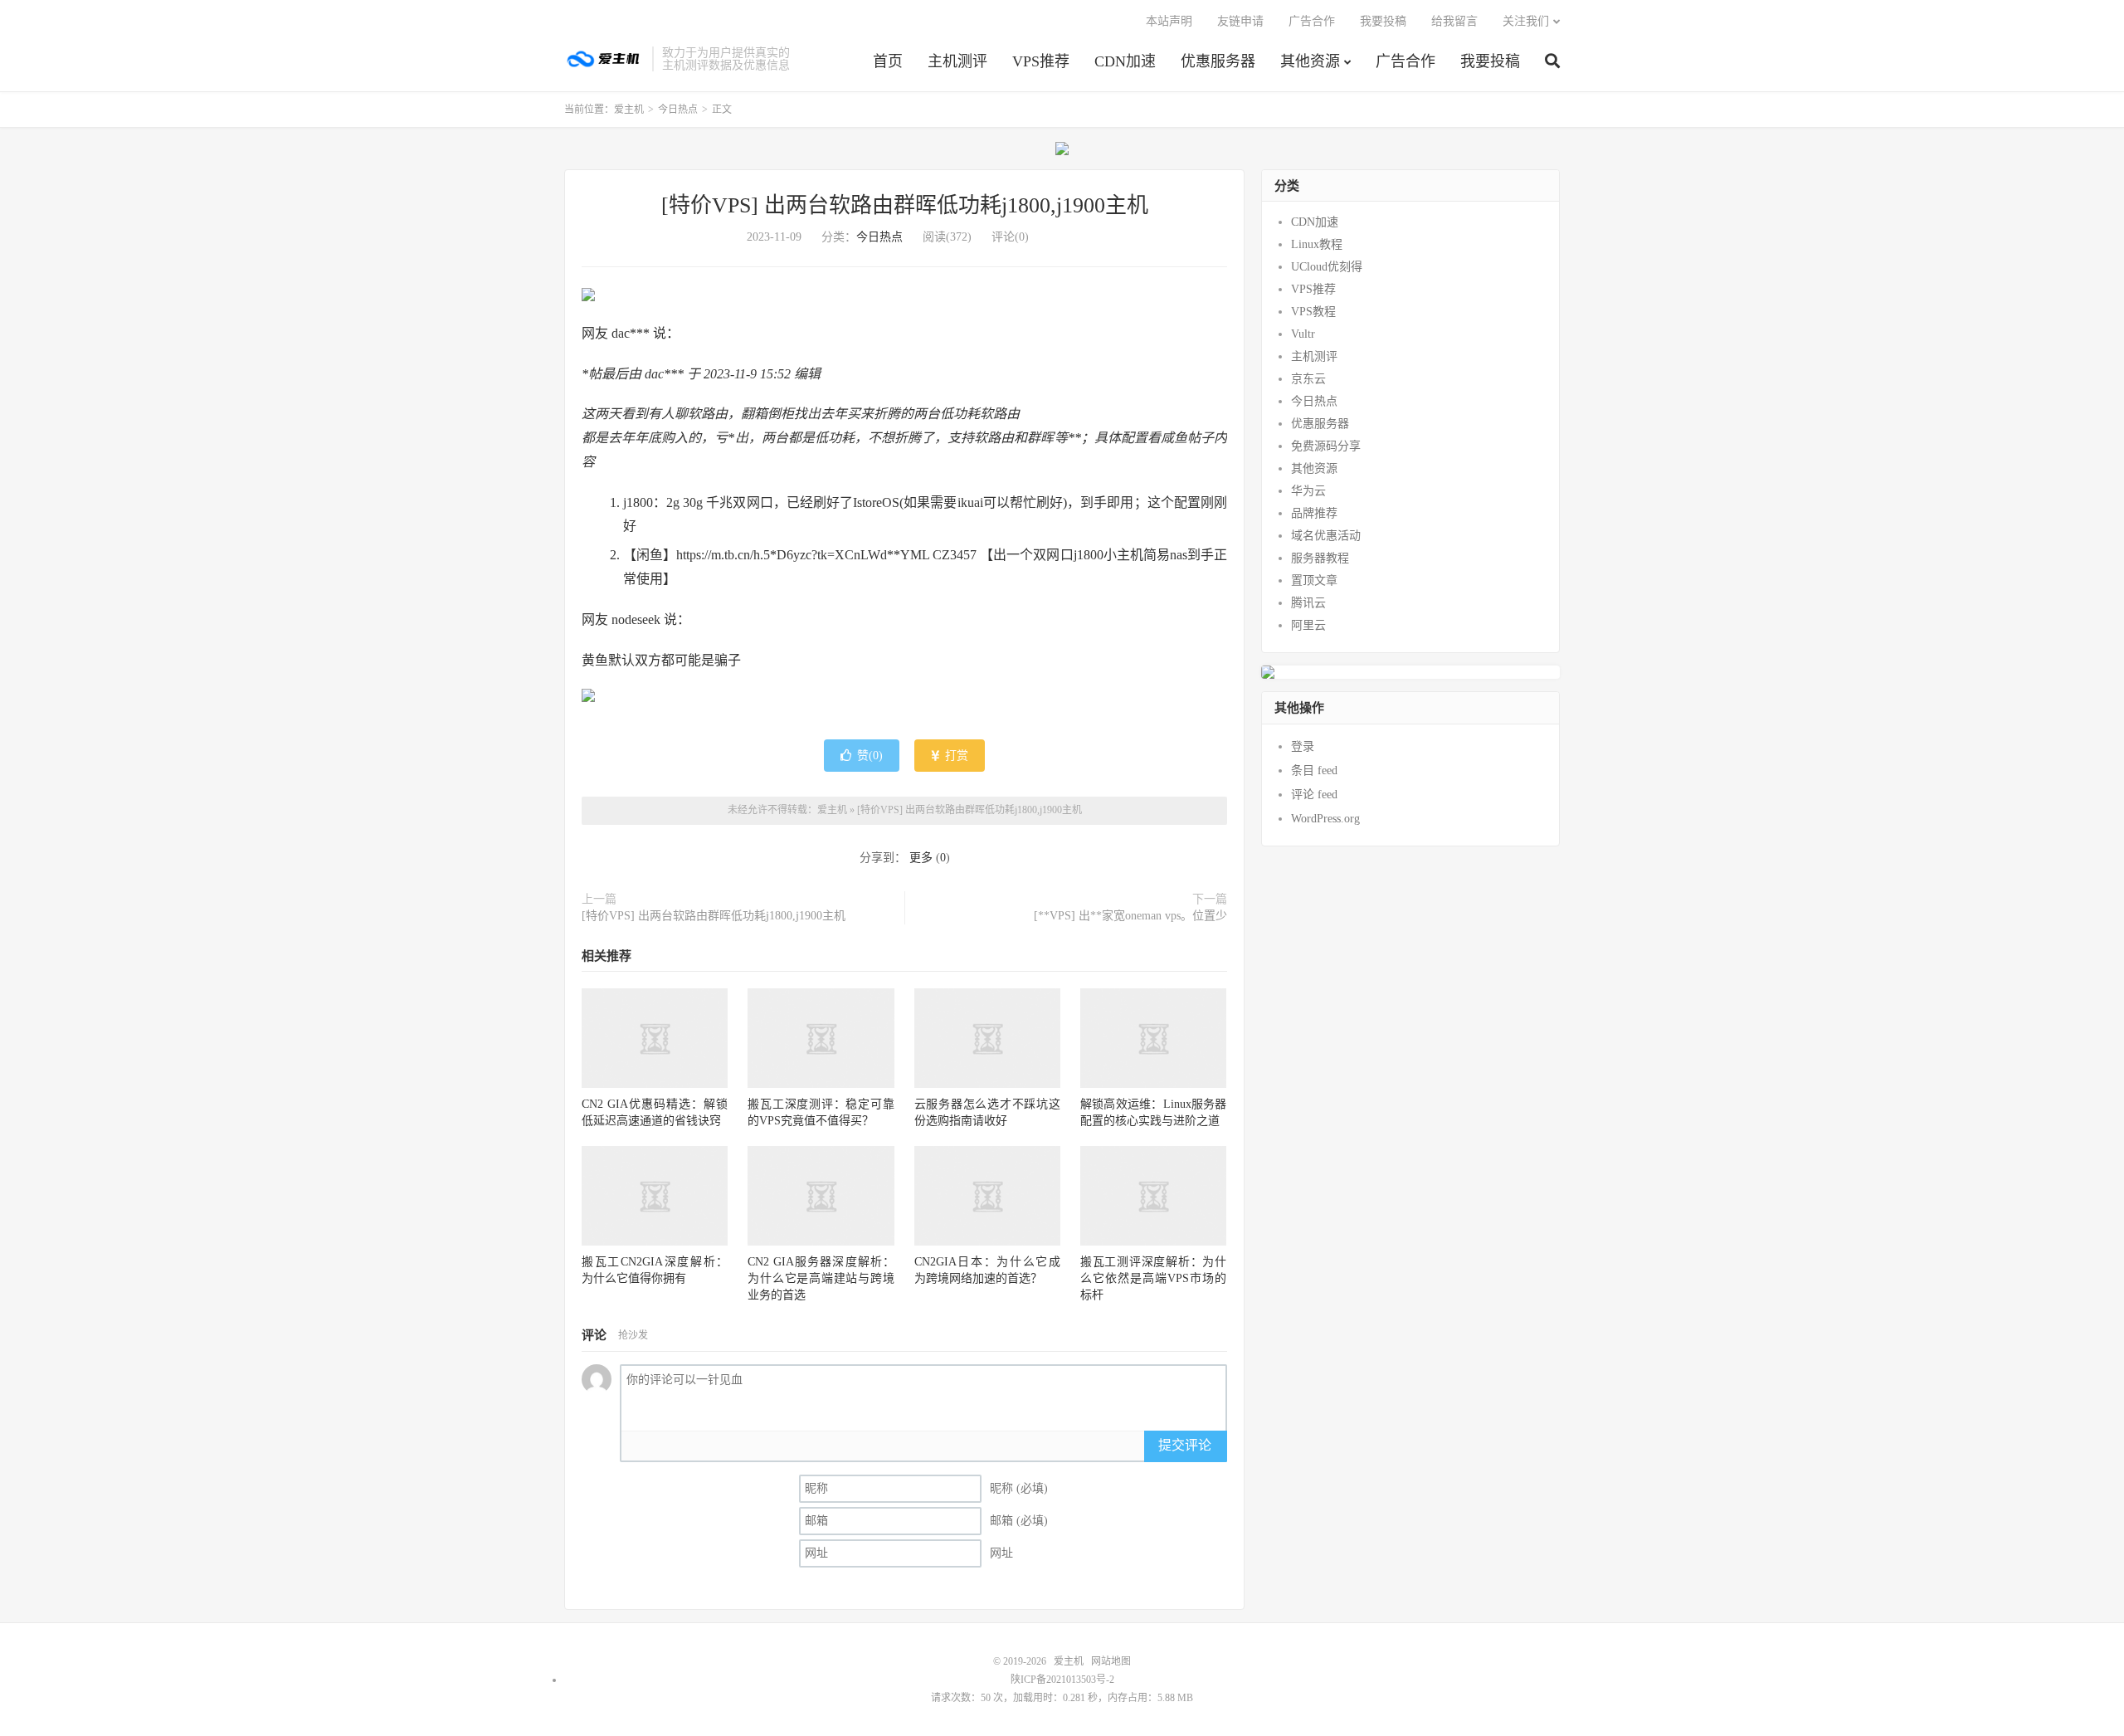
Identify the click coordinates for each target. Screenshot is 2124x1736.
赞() (870, 756)
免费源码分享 (1326, 446)
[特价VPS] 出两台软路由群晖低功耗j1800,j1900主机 (905, 205)
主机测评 (957, 61)
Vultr (1303, 334)
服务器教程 (1320, 558)
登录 (1303, 746)
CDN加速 (1125, 61)
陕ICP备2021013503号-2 (1062, 1680)
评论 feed (1314, 795)
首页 (888, 61)
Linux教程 (1317, 244)
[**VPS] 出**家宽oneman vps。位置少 (1130, 916)
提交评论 (1185, 1445)
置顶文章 (1314, 580)
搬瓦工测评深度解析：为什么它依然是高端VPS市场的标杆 (1153, 1278)
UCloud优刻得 (1327, 267)
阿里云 (1308, 625)
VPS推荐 (1041, 61)
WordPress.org (1325, 819)
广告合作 (1405, 61)
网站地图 (1111, 1661)
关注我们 (1526, 21)
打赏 (955, 756)
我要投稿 (1490, 61)
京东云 (1308, 379)
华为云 (1308, 491)
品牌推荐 (1314, 513)
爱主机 (604, 59)
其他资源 (1310, 61)
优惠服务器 (1218, 61)
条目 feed (1314, 770)
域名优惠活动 (1326, 536)
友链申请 (1240, 21)
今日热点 (678, 110)
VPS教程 (1313, 312)
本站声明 (1169, 21)
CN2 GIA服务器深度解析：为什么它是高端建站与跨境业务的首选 (821, 1278)
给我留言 (1454, 21)
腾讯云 (1308, 603)
